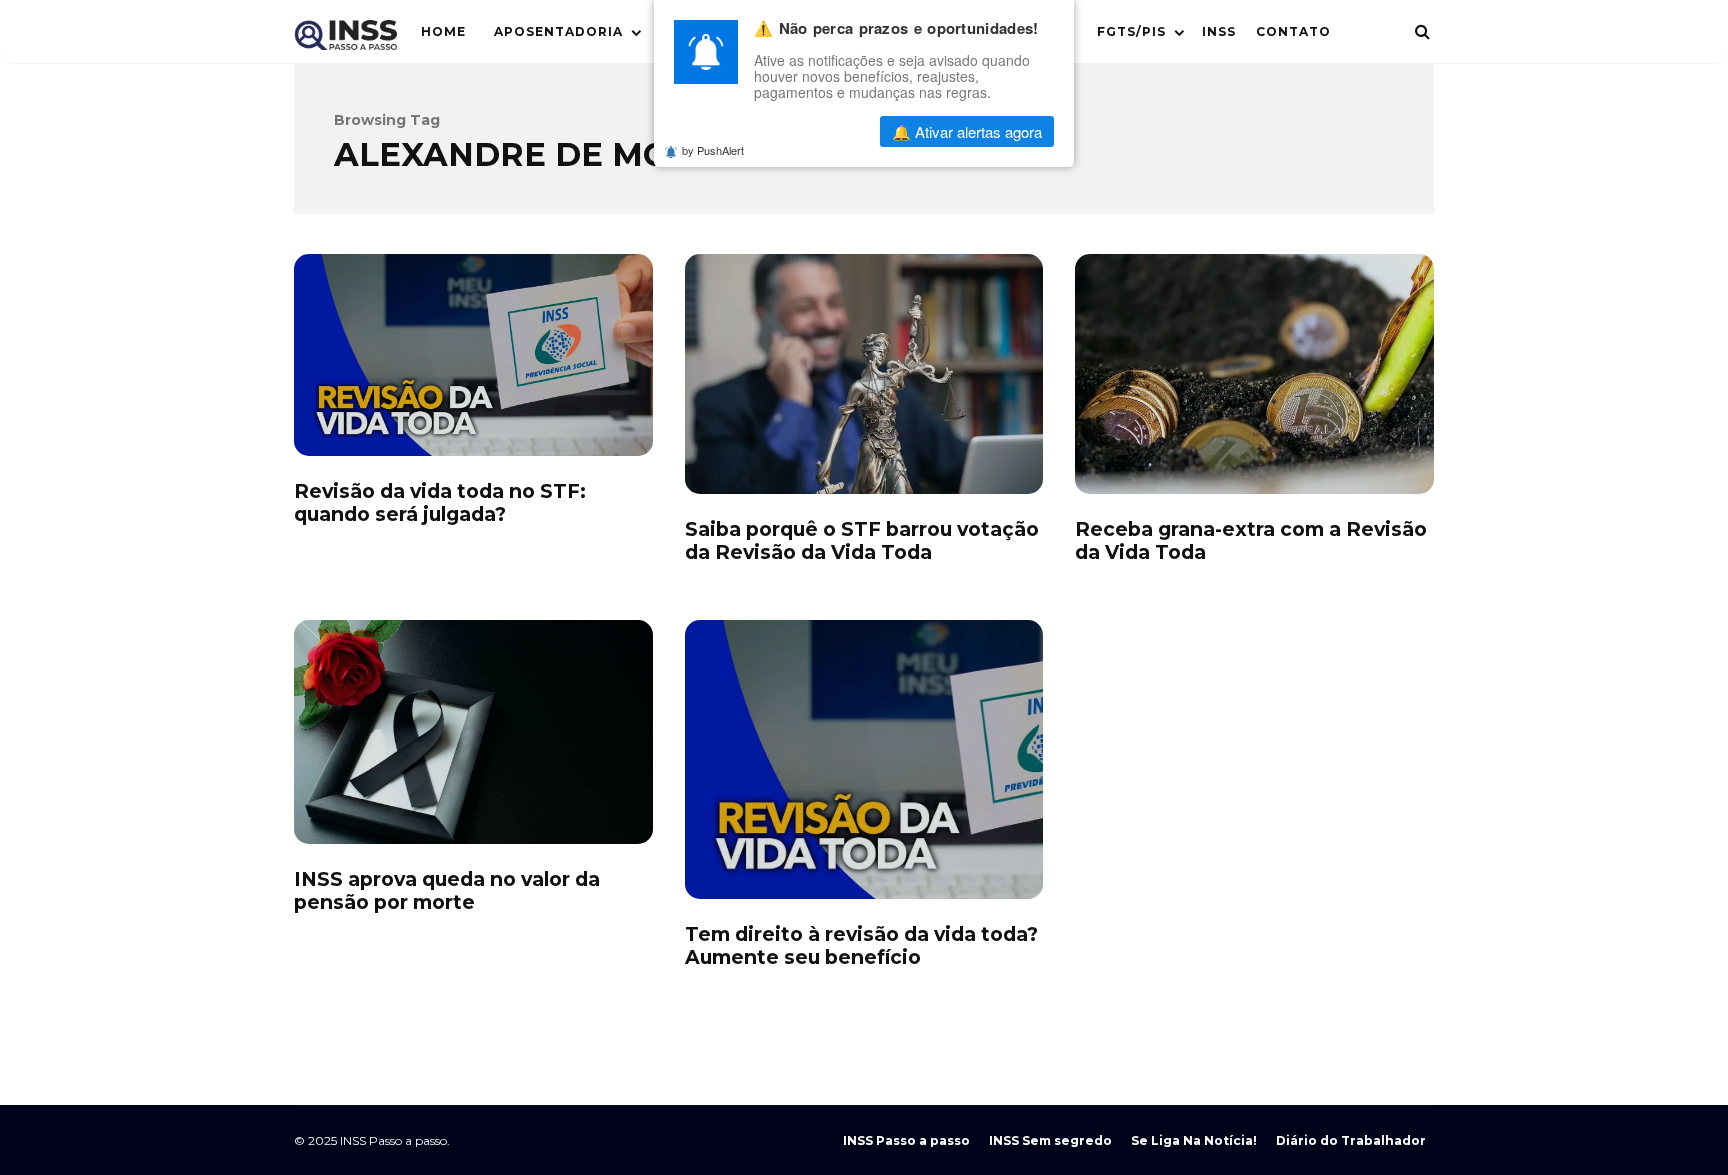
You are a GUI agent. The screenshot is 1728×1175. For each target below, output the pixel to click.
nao (814, 131)
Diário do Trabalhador (1351, 1140)
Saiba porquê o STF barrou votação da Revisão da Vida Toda (864, 373)
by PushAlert (713, 150)
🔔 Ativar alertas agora (967, 131)
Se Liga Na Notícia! (1194, 1140)
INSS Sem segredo (1050, 1140)
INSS (1219, 31)
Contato (1293, 31)
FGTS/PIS (1131, 31)
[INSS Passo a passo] (345, 39)
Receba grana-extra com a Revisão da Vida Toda (1254, 373)
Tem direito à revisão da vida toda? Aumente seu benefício (864, 759)
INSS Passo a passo (906, 1140)
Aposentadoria (558, 31)
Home (443, 31)
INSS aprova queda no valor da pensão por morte (473, 732)
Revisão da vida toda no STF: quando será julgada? (473, 355)
